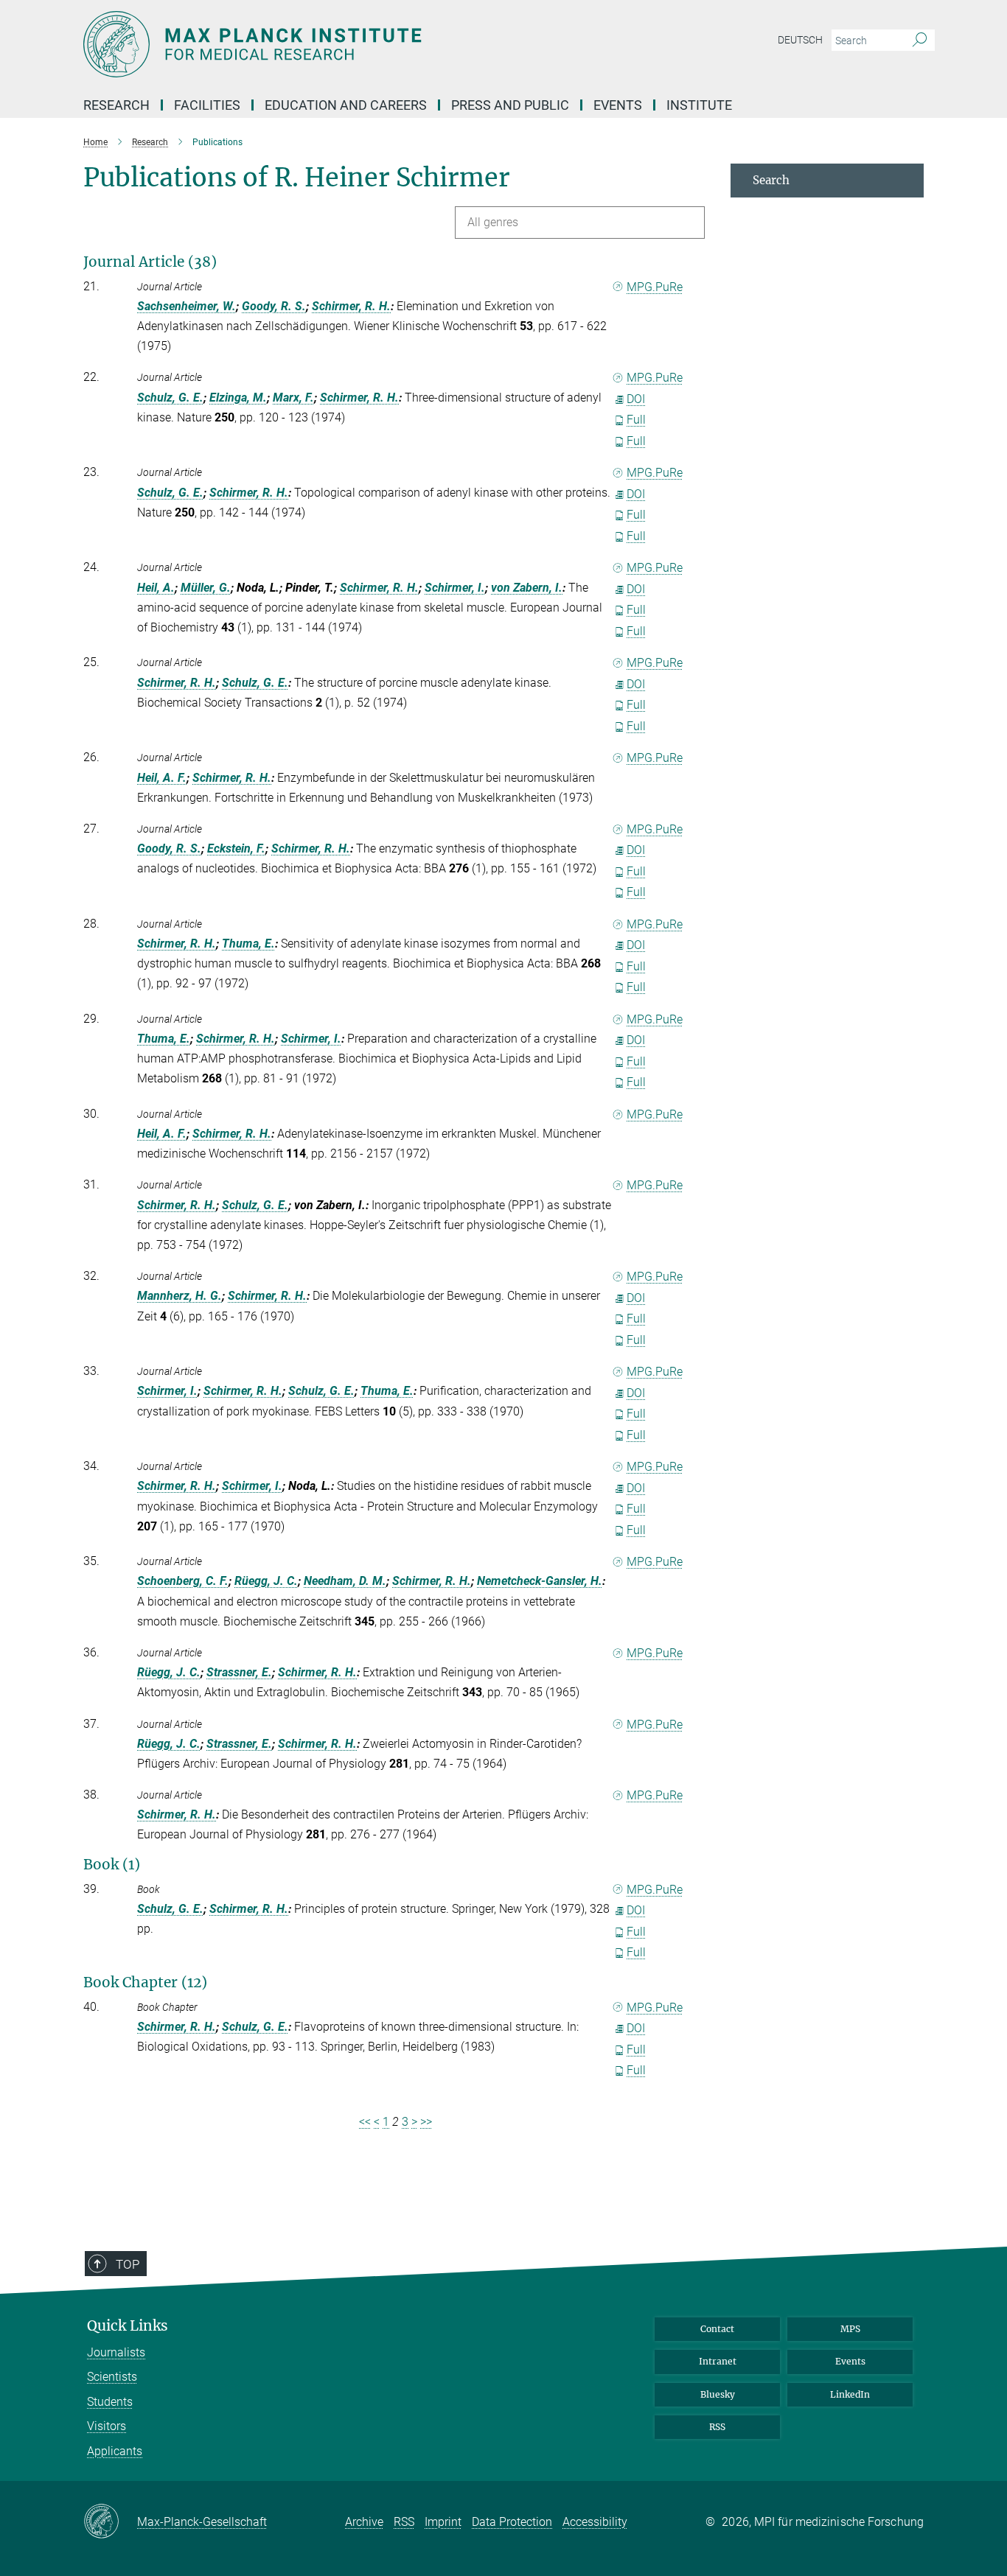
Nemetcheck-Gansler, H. (540, 1581)
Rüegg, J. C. (266, 1581)
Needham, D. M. (345, 1581)
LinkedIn (850, 2394)
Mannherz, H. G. (180, 1296)
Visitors (107, 2426)
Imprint (443, 2522)
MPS (850, 2329)
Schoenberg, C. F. (183, 1581)
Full (636, 420)
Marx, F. (293, 398)
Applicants (115, 2451)
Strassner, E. (239, 1672)
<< (365, 2122)
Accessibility (595, 2522)
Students (110, 2402)
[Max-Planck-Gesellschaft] (110, 2522)
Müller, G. (206, 588)
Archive (364, 2522)
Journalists (116, 2352)
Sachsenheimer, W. (187, 306)
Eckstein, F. (236, 848)
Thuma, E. (248, 944)
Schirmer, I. (455, 588)
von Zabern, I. (527, 588)
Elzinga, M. (238, 398)
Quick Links (128, 2326)
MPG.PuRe (655, 287)
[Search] (920, 41)
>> (426, 2122)
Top (128, 2264)
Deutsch (800, 40)
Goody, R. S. (274, 306)
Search (771, 180)
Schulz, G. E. (170, 398)
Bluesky (718, 2394)
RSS (717, 2427)
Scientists (112, 2377)
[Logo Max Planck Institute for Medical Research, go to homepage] (360, 44)
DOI (636, 399)
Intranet (718, 2361)
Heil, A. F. (162, 778)
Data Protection (512, 2522)
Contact (717, 2329)
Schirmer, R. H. (351, 306)
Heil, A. (156, 588)
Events (850, 2361)
